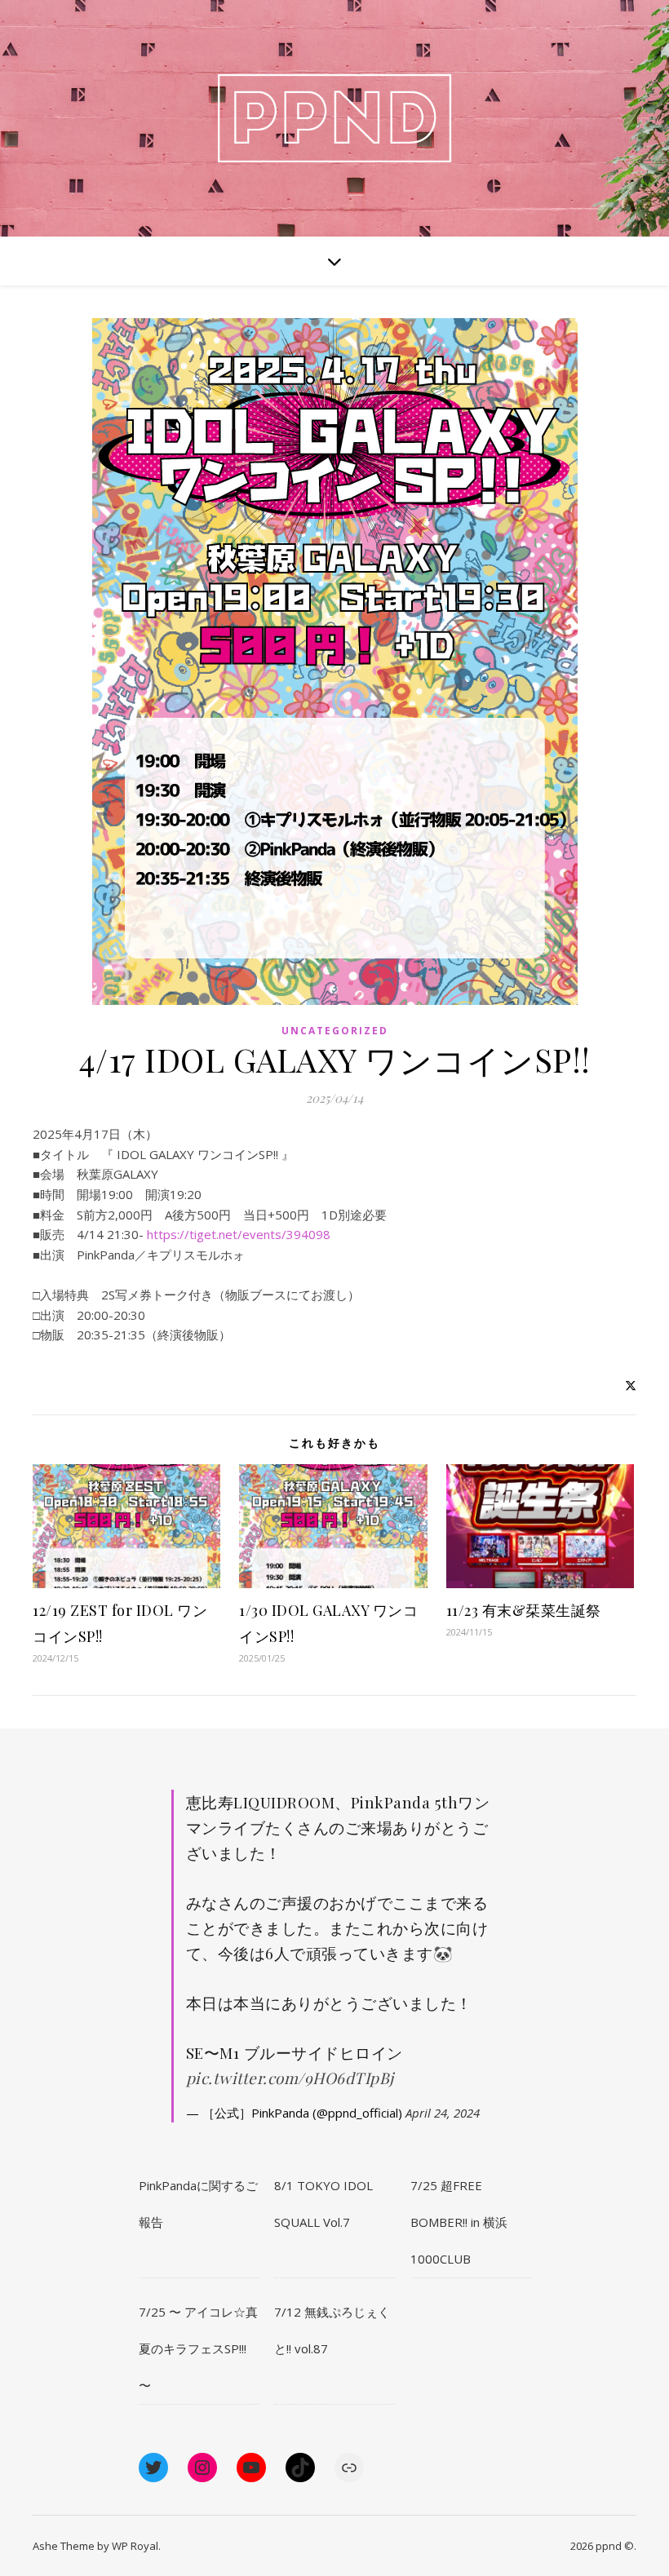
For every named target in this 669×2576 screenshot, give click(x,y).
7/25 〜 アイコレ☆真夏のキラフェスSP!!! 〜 (198, 2348)
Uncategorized (335, 1031)
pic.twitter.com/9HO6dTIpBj (290, 2078)
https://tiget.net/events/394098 (239, 1234)
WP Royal (135, 2546)
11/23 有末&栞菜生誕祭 (524, 1610)
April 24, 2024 (443, 2113)
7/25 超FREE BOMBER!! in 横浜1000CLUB (459, 2222)
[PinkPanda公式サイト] (334, 118)
